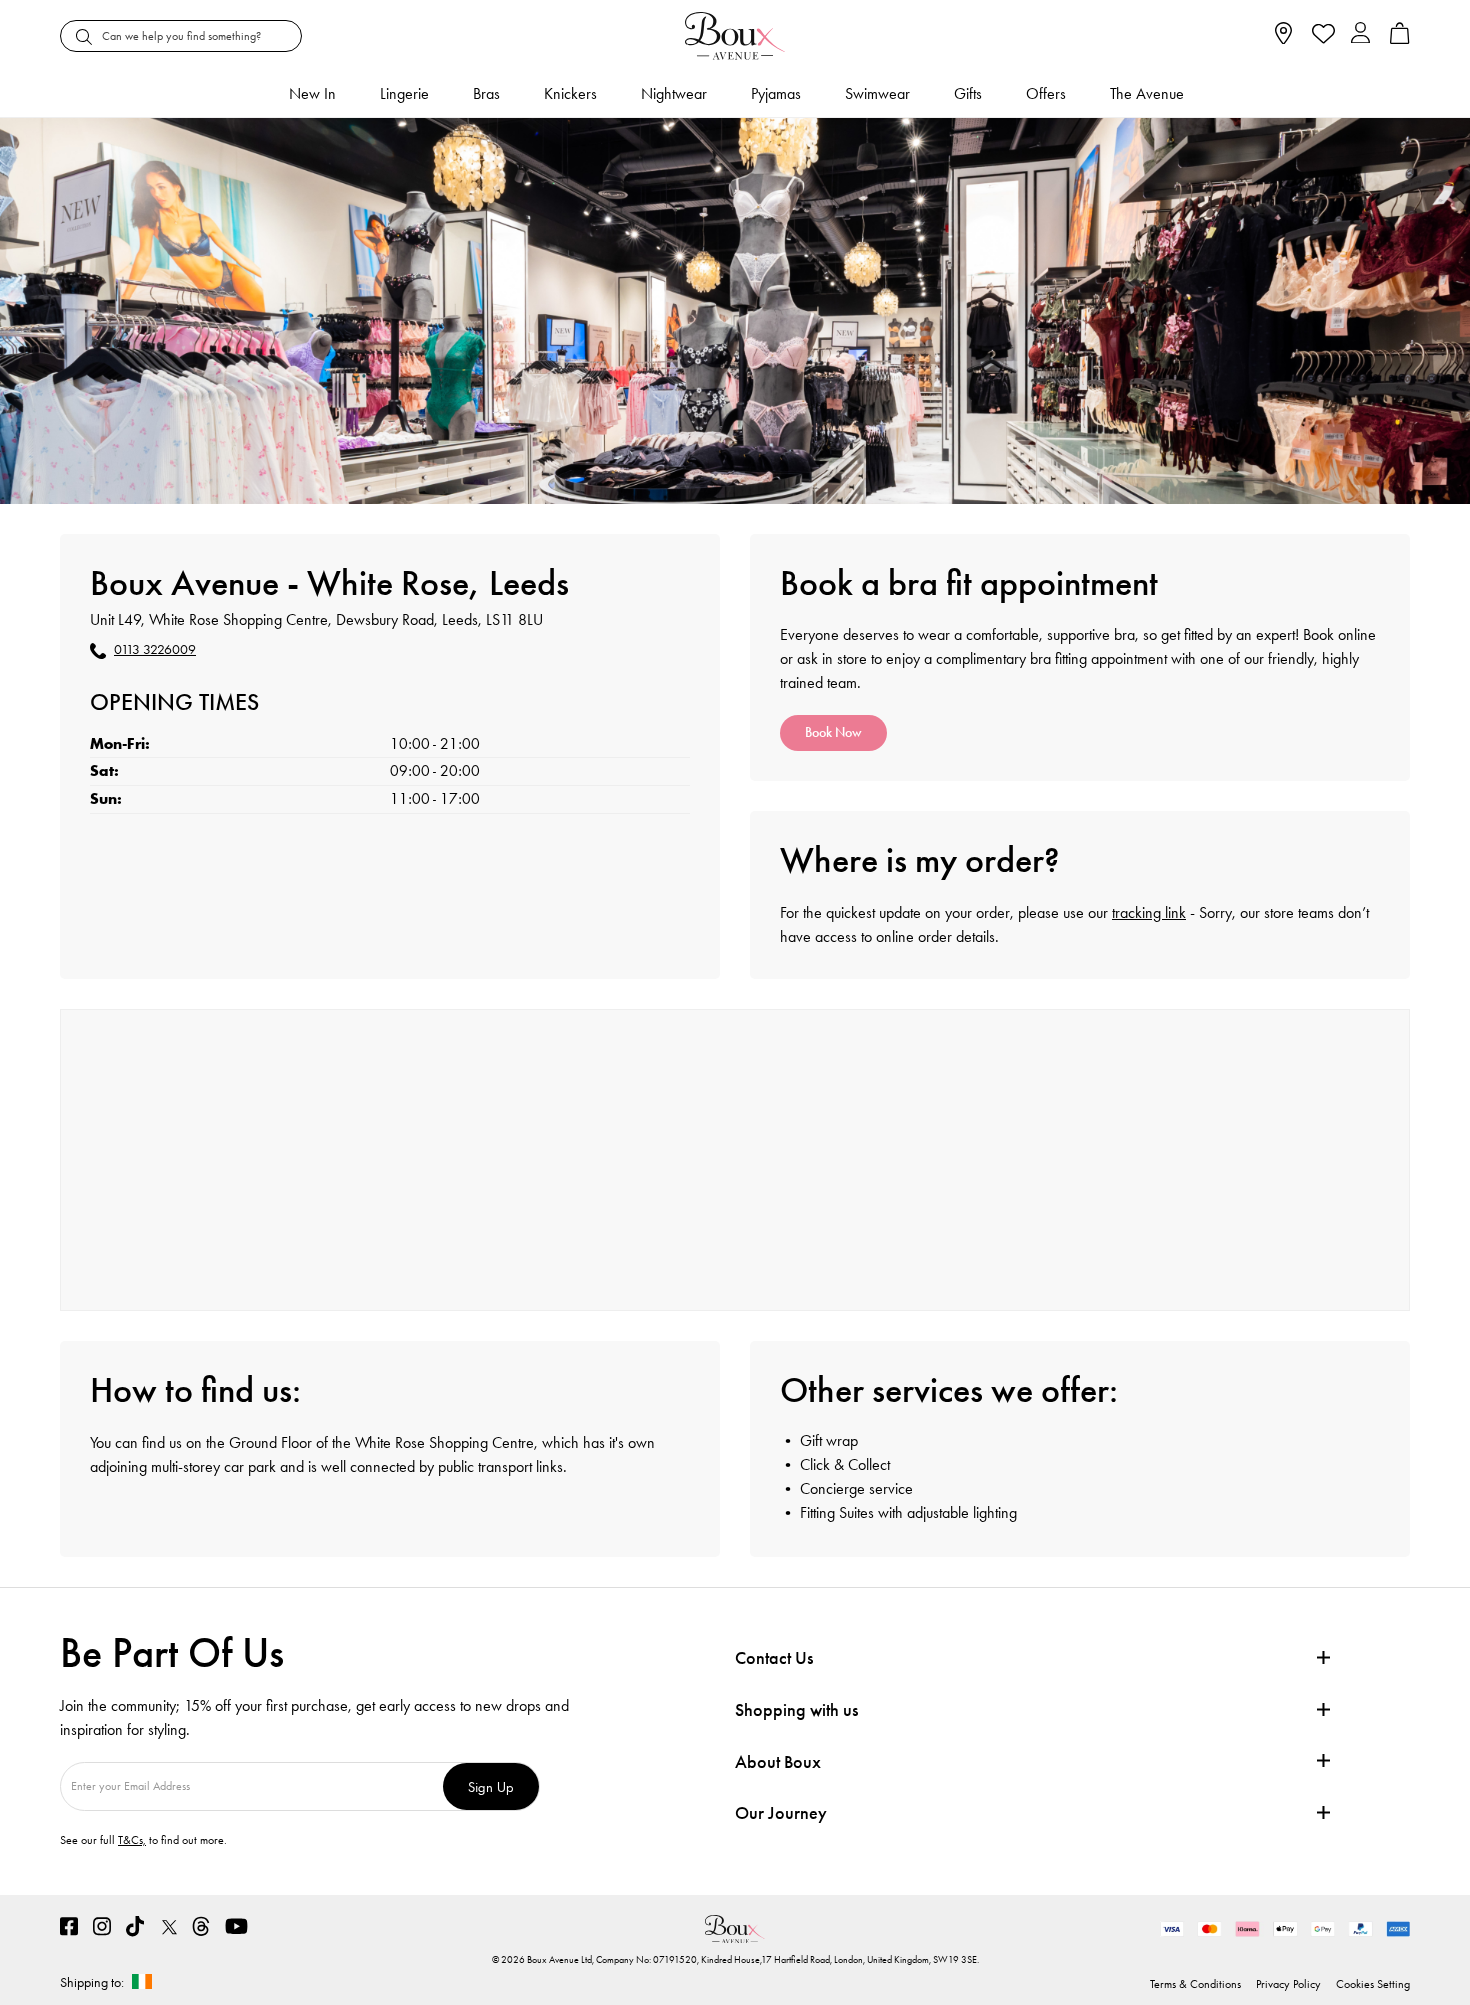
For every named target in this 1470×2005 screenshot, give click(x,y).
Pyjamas (776, 93)
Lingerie (404, 93)
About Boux (778, 1762)
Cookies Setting (1373, 1984)
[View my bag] (1400, 39)
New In (312, 93)
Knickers (570, 93)
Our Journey (781, 1813)
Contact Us (774, 1658)
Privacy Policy (1288, 1984)
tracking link (1149, 912)
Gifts (968, 93)
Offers (1046, 93)
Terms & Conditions (1195, 1984)
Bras (486, 93)
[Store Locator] (1283, 39)
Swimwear (877, 93)
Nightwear (674, 93)
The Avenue (1147, 93)
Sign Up (491, 1786)
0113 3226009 (155, 650)
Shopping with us (796, 1710)
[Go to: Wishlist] (1321, 36)
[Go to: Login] (1360, 35)
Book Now (833, 732)
